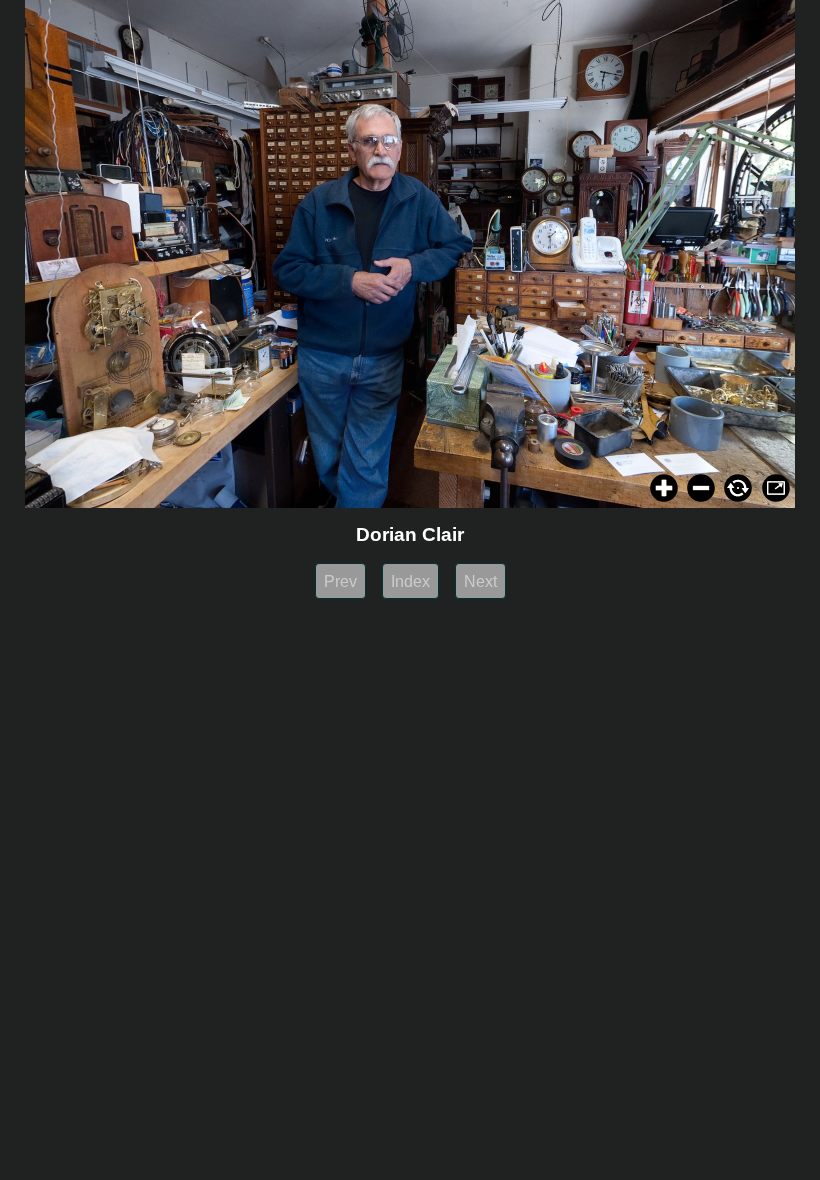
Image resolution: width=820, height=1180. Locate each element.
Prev (340, 581)
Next (480, 581)
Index (410, 581)
